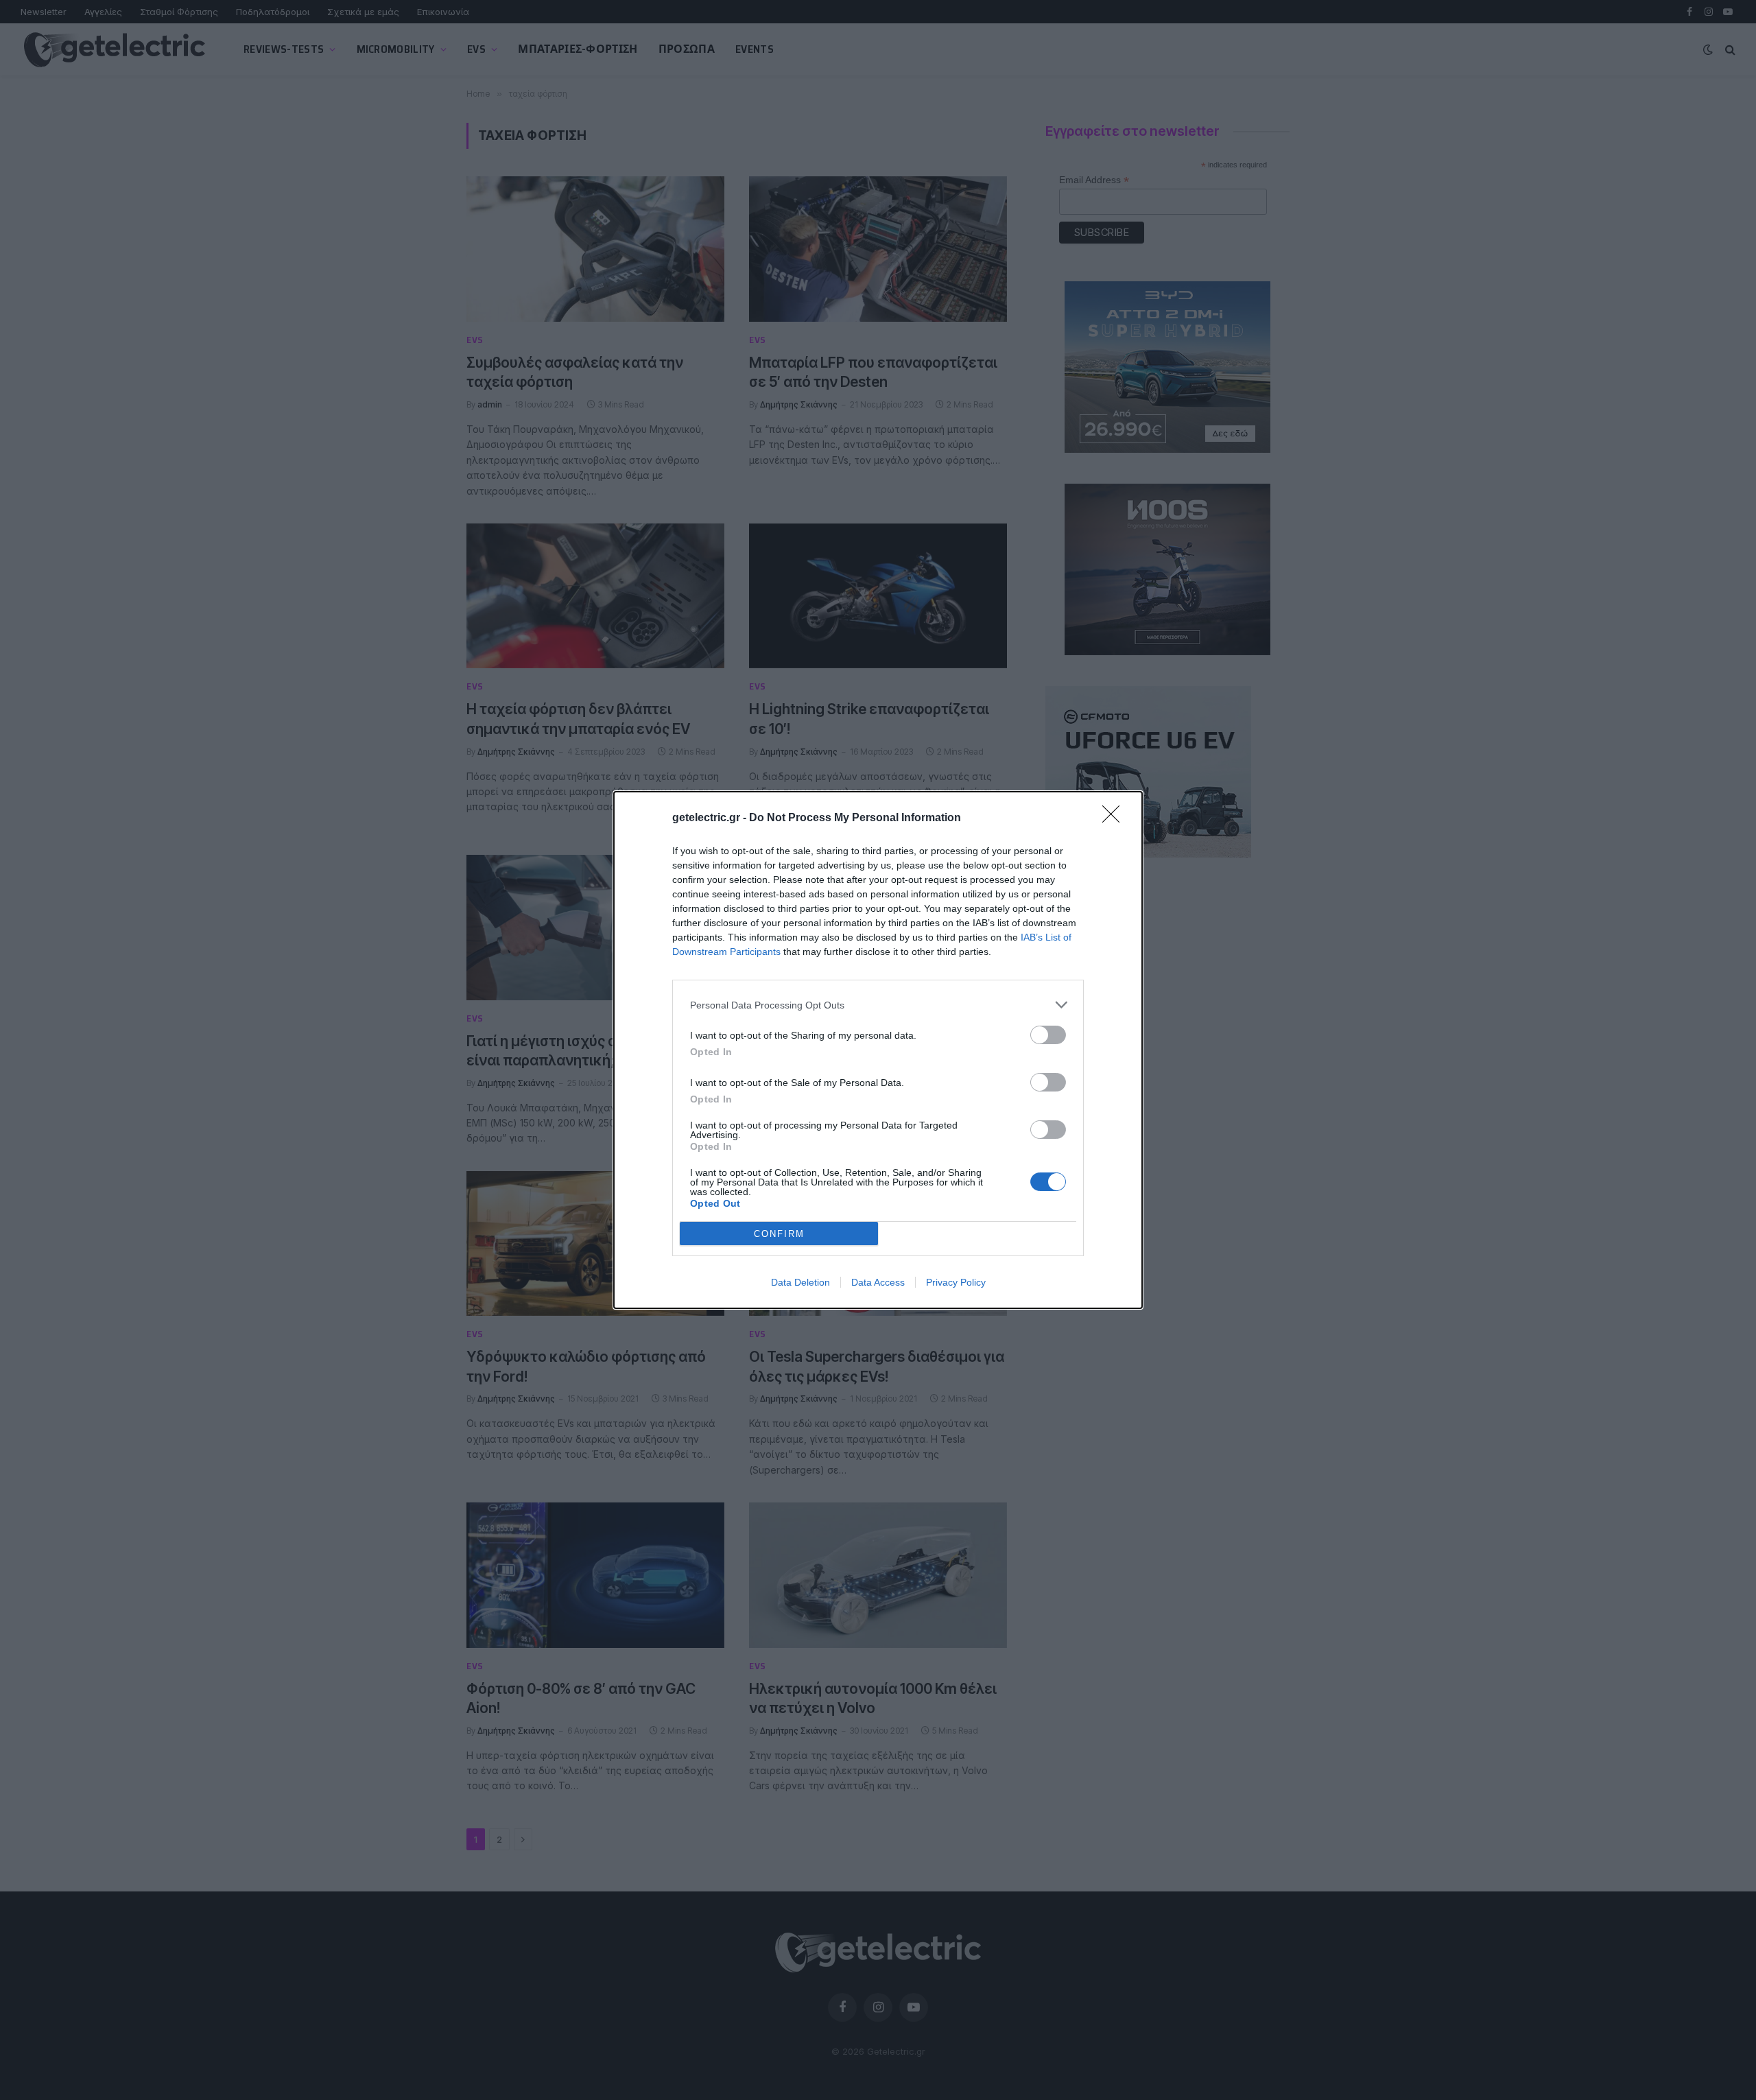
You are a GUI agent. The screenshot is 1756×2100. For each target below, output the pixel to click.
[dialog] (878, 1050)
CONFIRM (779, 1234)
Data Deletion (800, 1282)
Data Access (878, 1282)
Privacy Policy (956, 1282)
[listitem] (878, 1005)
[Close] (1115, 818)
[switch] (1048, 1035)
